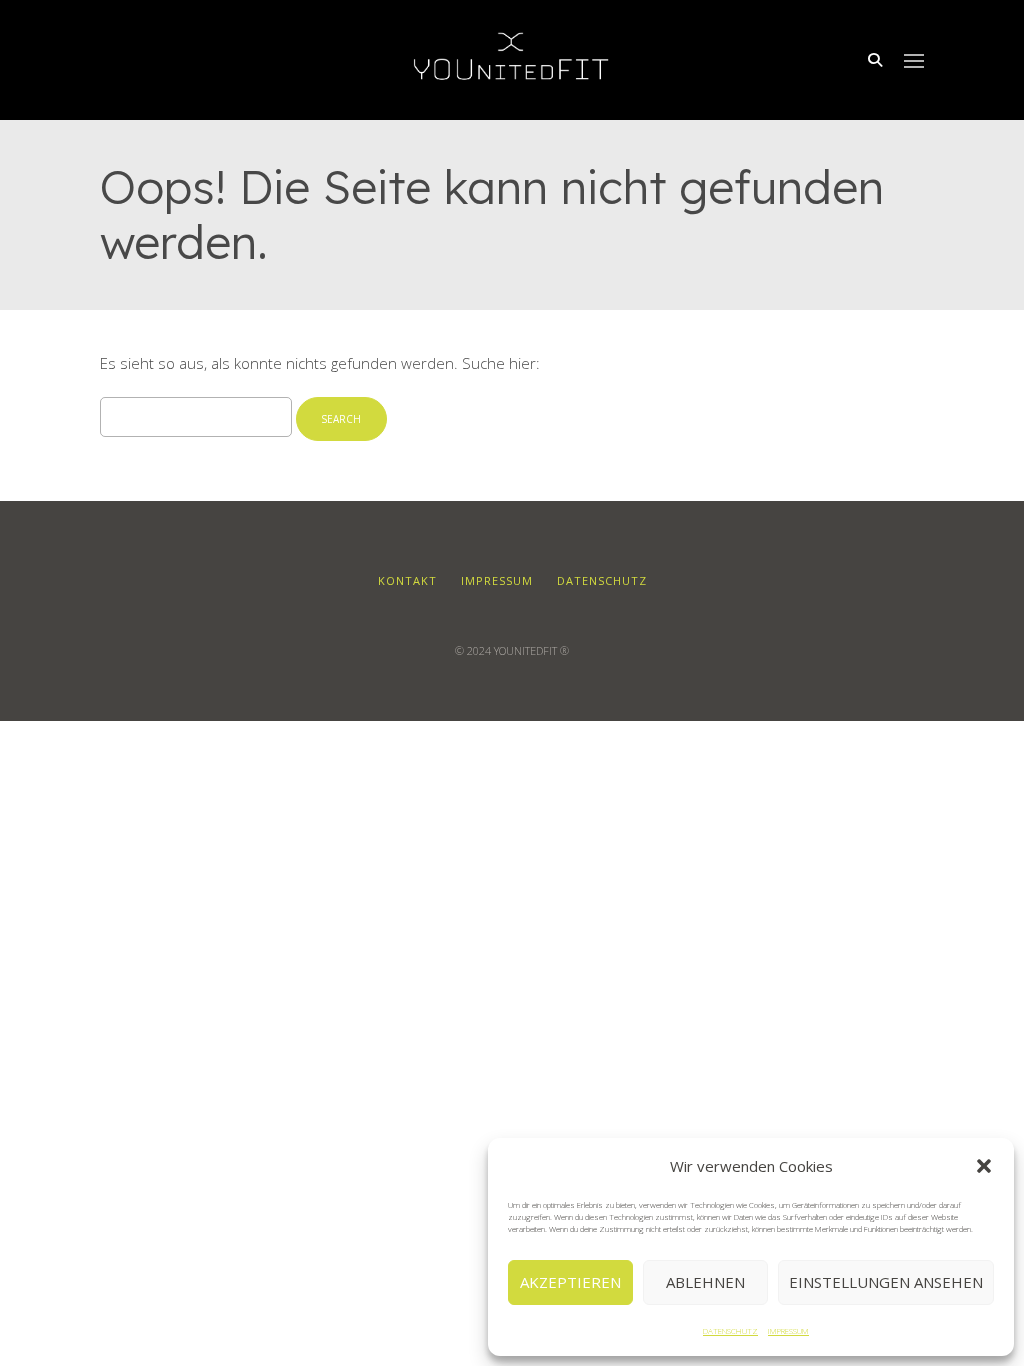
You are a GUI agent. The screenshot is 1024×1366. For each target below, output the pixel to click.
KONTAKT (407, 580)
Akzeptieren (570, 1282)
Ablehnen (705, 1282)
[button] (984, 1166)
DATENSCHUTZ (730, 1330)
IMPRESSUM (788, 1330)
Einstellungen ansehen (886, 1282)
